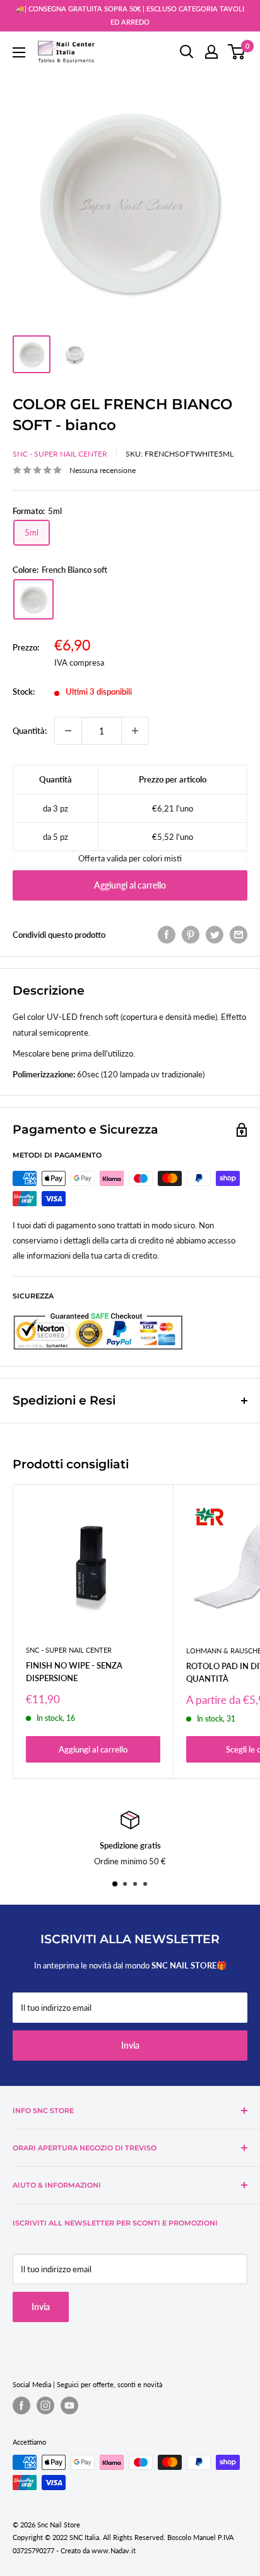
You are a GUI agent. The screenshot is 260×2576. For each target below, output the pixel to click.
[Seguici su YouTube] (69, 2405)
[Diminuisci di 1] (68, 731)
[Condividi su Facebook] (167, 935)
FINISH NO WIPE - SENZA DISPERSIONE (74, 1672)
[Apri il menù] (19, 52)
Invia (130, 2045)
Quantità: (30, 731)
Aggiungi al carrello (130, 885)
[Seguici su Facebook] (21, 2405)
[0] (237, 52)
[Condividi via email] (239, 935)
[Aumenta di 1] (135, 731)
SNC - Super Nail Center (60, 454)
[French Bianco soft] (33, 599)
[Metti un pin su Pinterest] (191, 935)
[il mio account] (211, 52)
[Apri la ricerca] (187, 52)
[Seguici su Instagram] (45, 2405)
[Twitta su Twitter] (215, 935)
